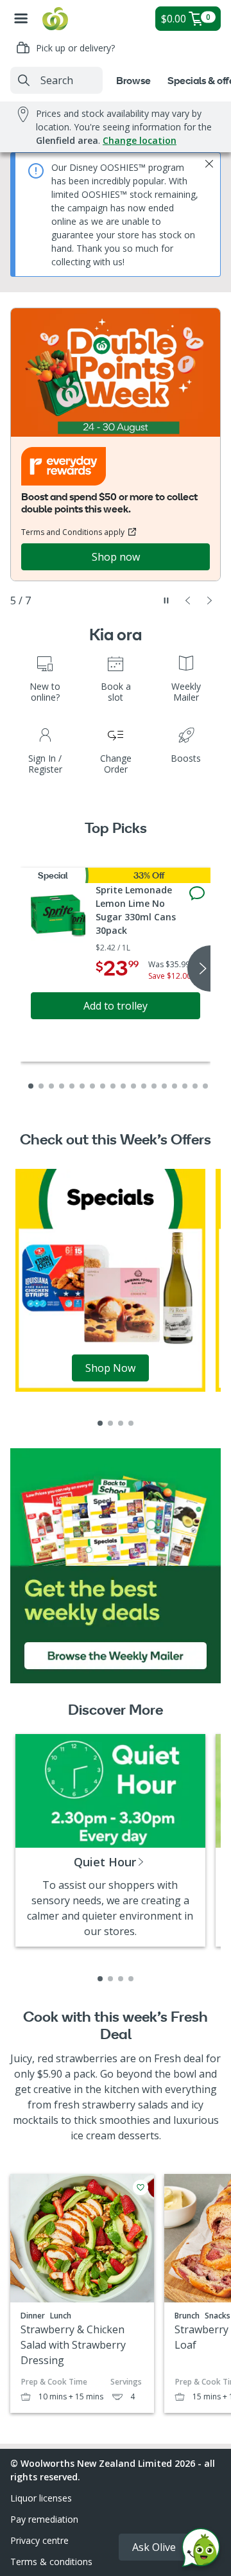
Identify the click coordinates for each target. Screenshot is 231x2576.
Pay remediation (44, 2519)
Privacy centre (39, 2540)
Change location (140, 140)
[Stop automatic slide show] (166, 600)
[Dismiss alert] (209, 164)
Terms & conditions (51, 2562)
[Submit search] (24, 80)
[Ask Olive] (201, 2551)
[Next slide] (210, 600)
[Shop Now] (110, 1279)
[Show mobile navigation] (21, 19)
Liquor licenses (41, 2498)
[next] (199, 968)
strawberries (87, 2058)
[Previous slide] (188, 600)
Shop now (116, 557)
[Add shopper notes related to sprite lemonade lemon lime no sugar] (197, 893)
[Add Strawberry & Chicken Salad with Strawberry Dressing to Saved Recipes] (141, 2187)
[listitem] (100, 1423)
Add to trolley (116, 1006)
